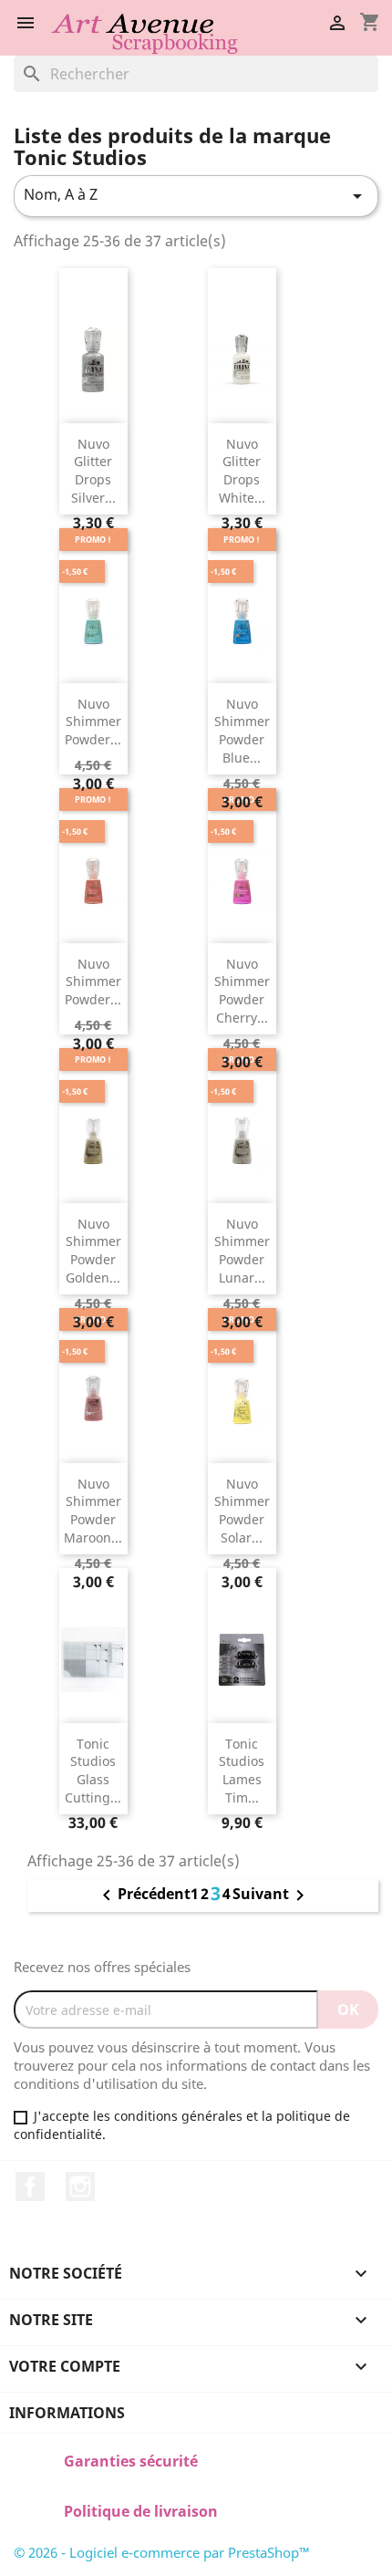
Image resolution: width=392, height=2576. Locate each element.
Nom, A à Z (196, 196)
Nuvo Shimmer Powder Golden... (93, 1251)
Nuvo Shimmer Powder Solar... (242, 1511)
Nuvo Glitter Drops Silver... (93, 471)
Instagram (80, 2186)
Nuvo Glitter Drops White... (242, 471)
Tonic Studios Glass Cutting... (93, 1771)
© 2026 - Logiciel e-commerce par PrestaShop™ (162, 2552)
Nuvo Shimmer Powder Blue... (242, 731)
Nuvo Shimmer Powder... (93, 722)
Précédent (143, 1896)
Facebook (30, 2186)
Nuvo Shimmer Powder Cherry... (242, 991)
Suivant (272, 1896)
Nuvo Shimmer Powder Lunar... (242, 1251)
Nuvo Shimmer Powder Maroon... (93, 1511)
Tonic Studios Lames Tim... (242, 1771)
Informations (67, 2413)
